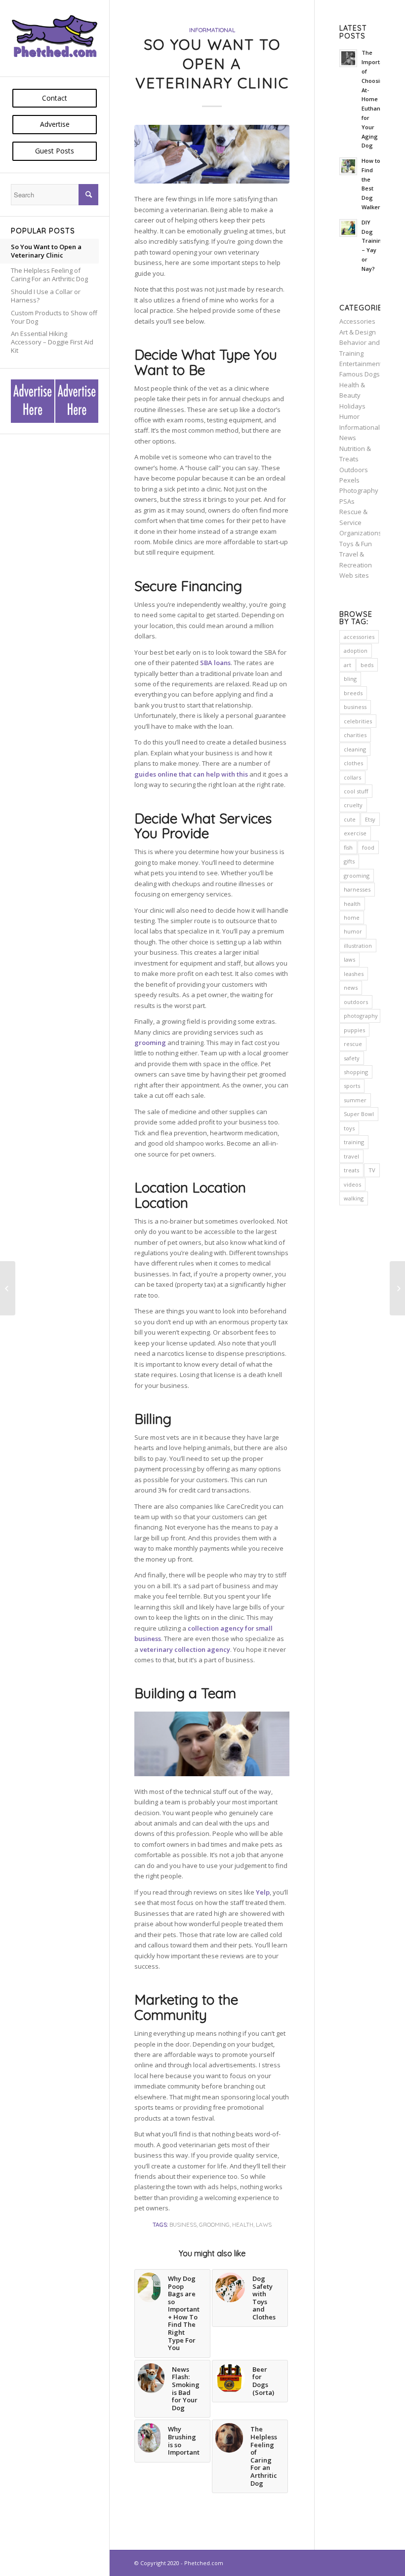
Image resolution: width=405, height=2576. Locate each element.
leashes (354, 974)
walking (354, 1198)
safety (352, 1058)
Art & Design (358, 332)
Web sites (354, 575)
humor (353, 931)
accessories (359, 637)
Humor (349, 416)
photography (361, 1016)
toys (349, 1128)
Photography (359, 490)
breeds (353, 693)
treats (351, 1170)
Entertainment (361, 364)
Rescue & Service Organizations (361, 522)
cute (350, 819)
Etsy (370, 819)
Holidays (352, 406)
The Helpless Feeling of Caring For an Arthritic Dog (49, 275)
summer (355, 1100)
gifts (349, 861)
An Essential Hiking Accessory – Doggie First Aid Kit (52, 342)
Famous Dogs (360, 374)
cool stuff (356, 791)
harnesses (357, 889)
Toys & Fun (356, 544)
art (347, 665)
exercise (355, 833)
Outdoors (354, 470)
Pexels (349, 480)
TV (372, 1170)
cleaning (355, 749)
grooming (214, 2224)
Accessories (357, 321)
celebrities (358, 721)
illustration (358, 946)
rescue (353, 1044)
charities (355, 735)
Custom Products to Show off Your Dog (54, 317)
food (368, 847)
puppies (354, 1030)
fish (348, 847)
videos (352, 1184)
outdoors (356, 1002)
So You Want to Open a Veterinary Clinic (46, 251)
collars (352, 777)
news (351, 988)
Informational (212, 30)
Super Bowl (359, 1114)
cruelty (353, 805)
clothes (353, 763)
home (352, 917)
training (354, 1142)
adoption (356, 651)
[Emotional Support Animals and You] (8, 1288)
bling (350, 679)
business (183, 2224)
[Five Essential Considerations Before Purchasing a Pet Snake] (397, 1288)
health (243, 2224)
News (348, 438)
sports (352, 1086)
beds (367, 665)
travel (351, 1156)
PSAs (347, 501)
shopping (356, 1072)
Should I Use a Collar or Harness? (46, 296)
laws (264, 2224)
